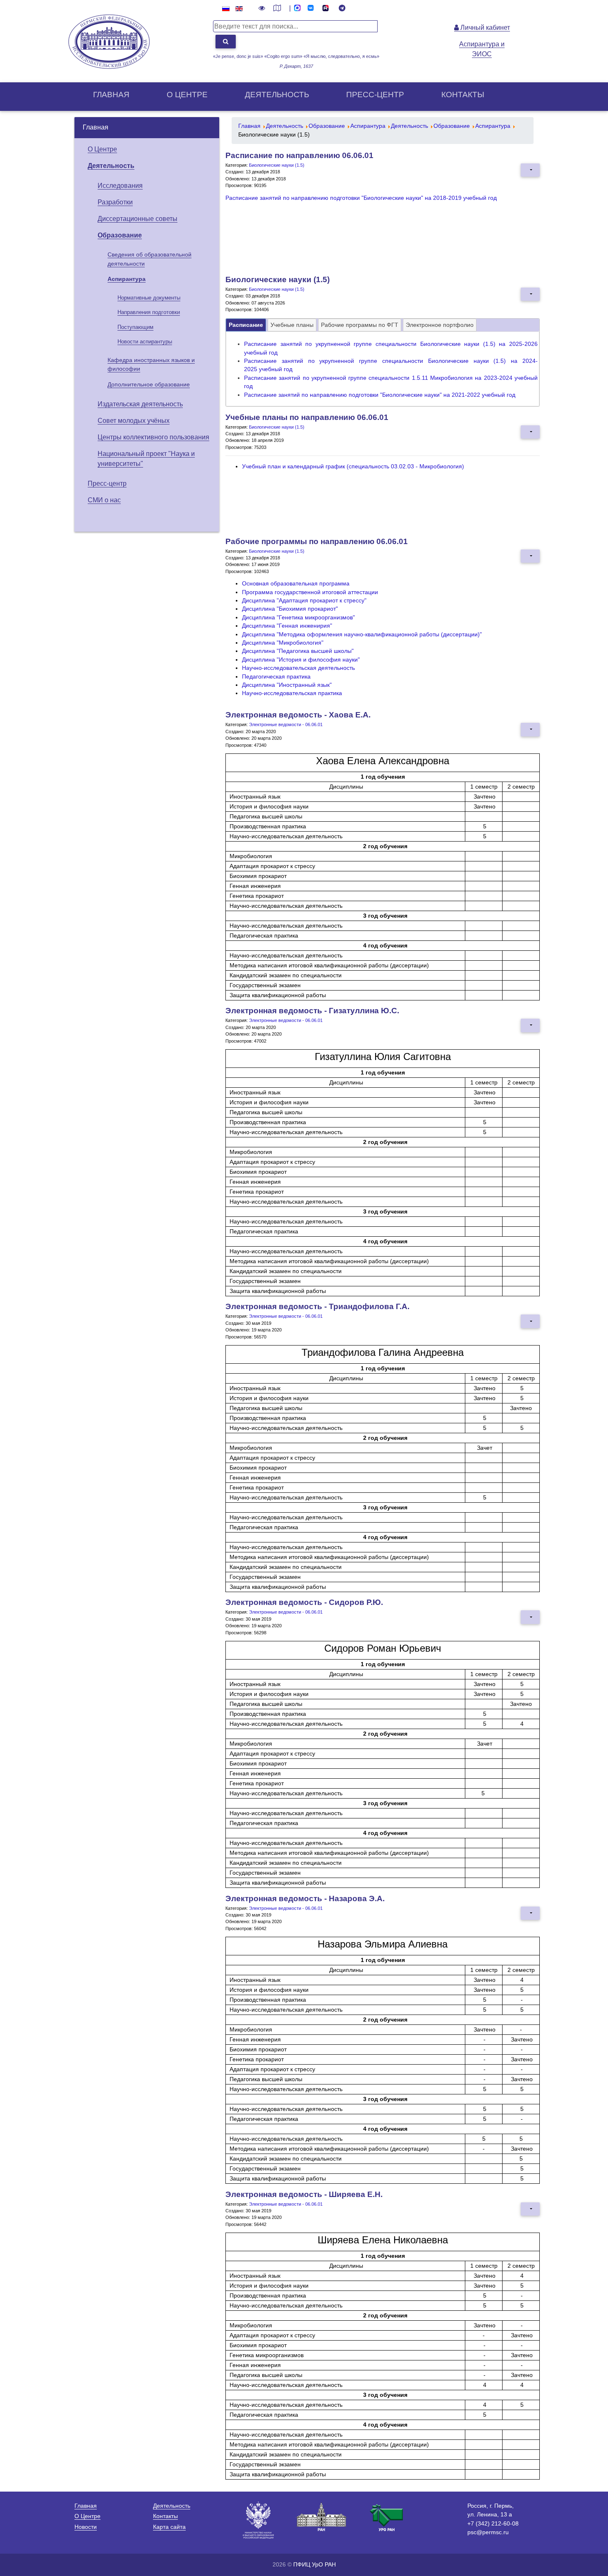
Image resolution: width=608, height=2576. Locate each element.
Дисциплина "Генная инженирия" (287, 626)
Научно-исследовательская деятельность (298, 668)
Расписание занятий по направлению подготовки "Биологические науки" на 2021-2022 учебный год (380, 395)
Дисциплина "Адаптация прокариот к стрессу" (304, 601)
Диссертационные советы (138, 219)
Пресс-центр (375, 95)
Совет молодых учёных (134, 421)
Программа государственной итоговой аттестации (310, 592)
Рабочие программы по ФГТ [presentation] (360, 325)
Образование (120, 235)
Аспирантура (127, 279)
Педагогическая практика (276, 677)
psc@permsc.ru (488, 2532)
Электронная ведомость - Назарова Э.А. (305, 1898)
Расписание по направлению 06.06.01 (299, 155)
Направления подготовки (149, 312)
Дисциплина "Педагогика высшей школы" (298, 651)
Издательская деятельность (140, 404)
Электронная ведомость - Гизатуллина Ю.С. (312, 1011)
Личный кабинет (484, 28)
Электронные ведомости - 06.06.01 (286, 724)
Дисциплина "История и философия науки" (301, 660)
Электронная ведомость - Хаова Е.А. (298, 715)
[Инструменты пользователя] (530, 170)
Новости (86, 2527)
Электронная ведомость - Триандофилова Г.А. (317, 1306)
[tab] (246, 325)
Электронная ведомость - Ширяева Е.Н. (304, 2194)
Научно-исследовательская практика (292, 693)
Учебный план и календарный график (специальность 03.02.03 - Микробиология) (353, 467)
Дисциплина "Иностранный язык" (287, 685)
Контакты (463, 95)
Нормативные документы (149, 298)
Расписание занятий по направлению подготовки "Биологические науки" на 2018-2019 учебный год (361, 198)
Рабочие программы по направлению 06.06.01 (317, 541)
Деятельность (277, 95)
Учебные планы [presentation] (292, 325)
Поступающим (135, 327)
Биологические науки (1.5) (277, 165)
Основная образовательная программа (296, 584)
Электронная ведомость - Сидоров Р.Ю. (304, 1602)
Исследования (120, 186)
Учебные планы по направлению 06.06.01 (307, 417)
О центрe (187, 95)
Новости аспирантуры (145, 342)
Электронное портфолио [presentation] (440, 325)
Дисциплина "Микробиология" (283, 643)
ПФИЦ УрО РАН (315, 2564)
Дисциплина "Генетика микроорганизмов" (298, 618)
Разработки (115, 202)
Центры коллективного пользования (153, 437)
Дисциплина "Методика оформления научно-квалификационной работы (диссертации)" (362, 634)
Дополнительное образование (149, 384)
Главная (111, 95)
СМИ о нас (104, 500)
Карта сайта (169, 2527)
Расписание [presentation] (246, 325)
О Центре (102, 149)
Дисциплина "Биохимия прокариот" (290, 609)
